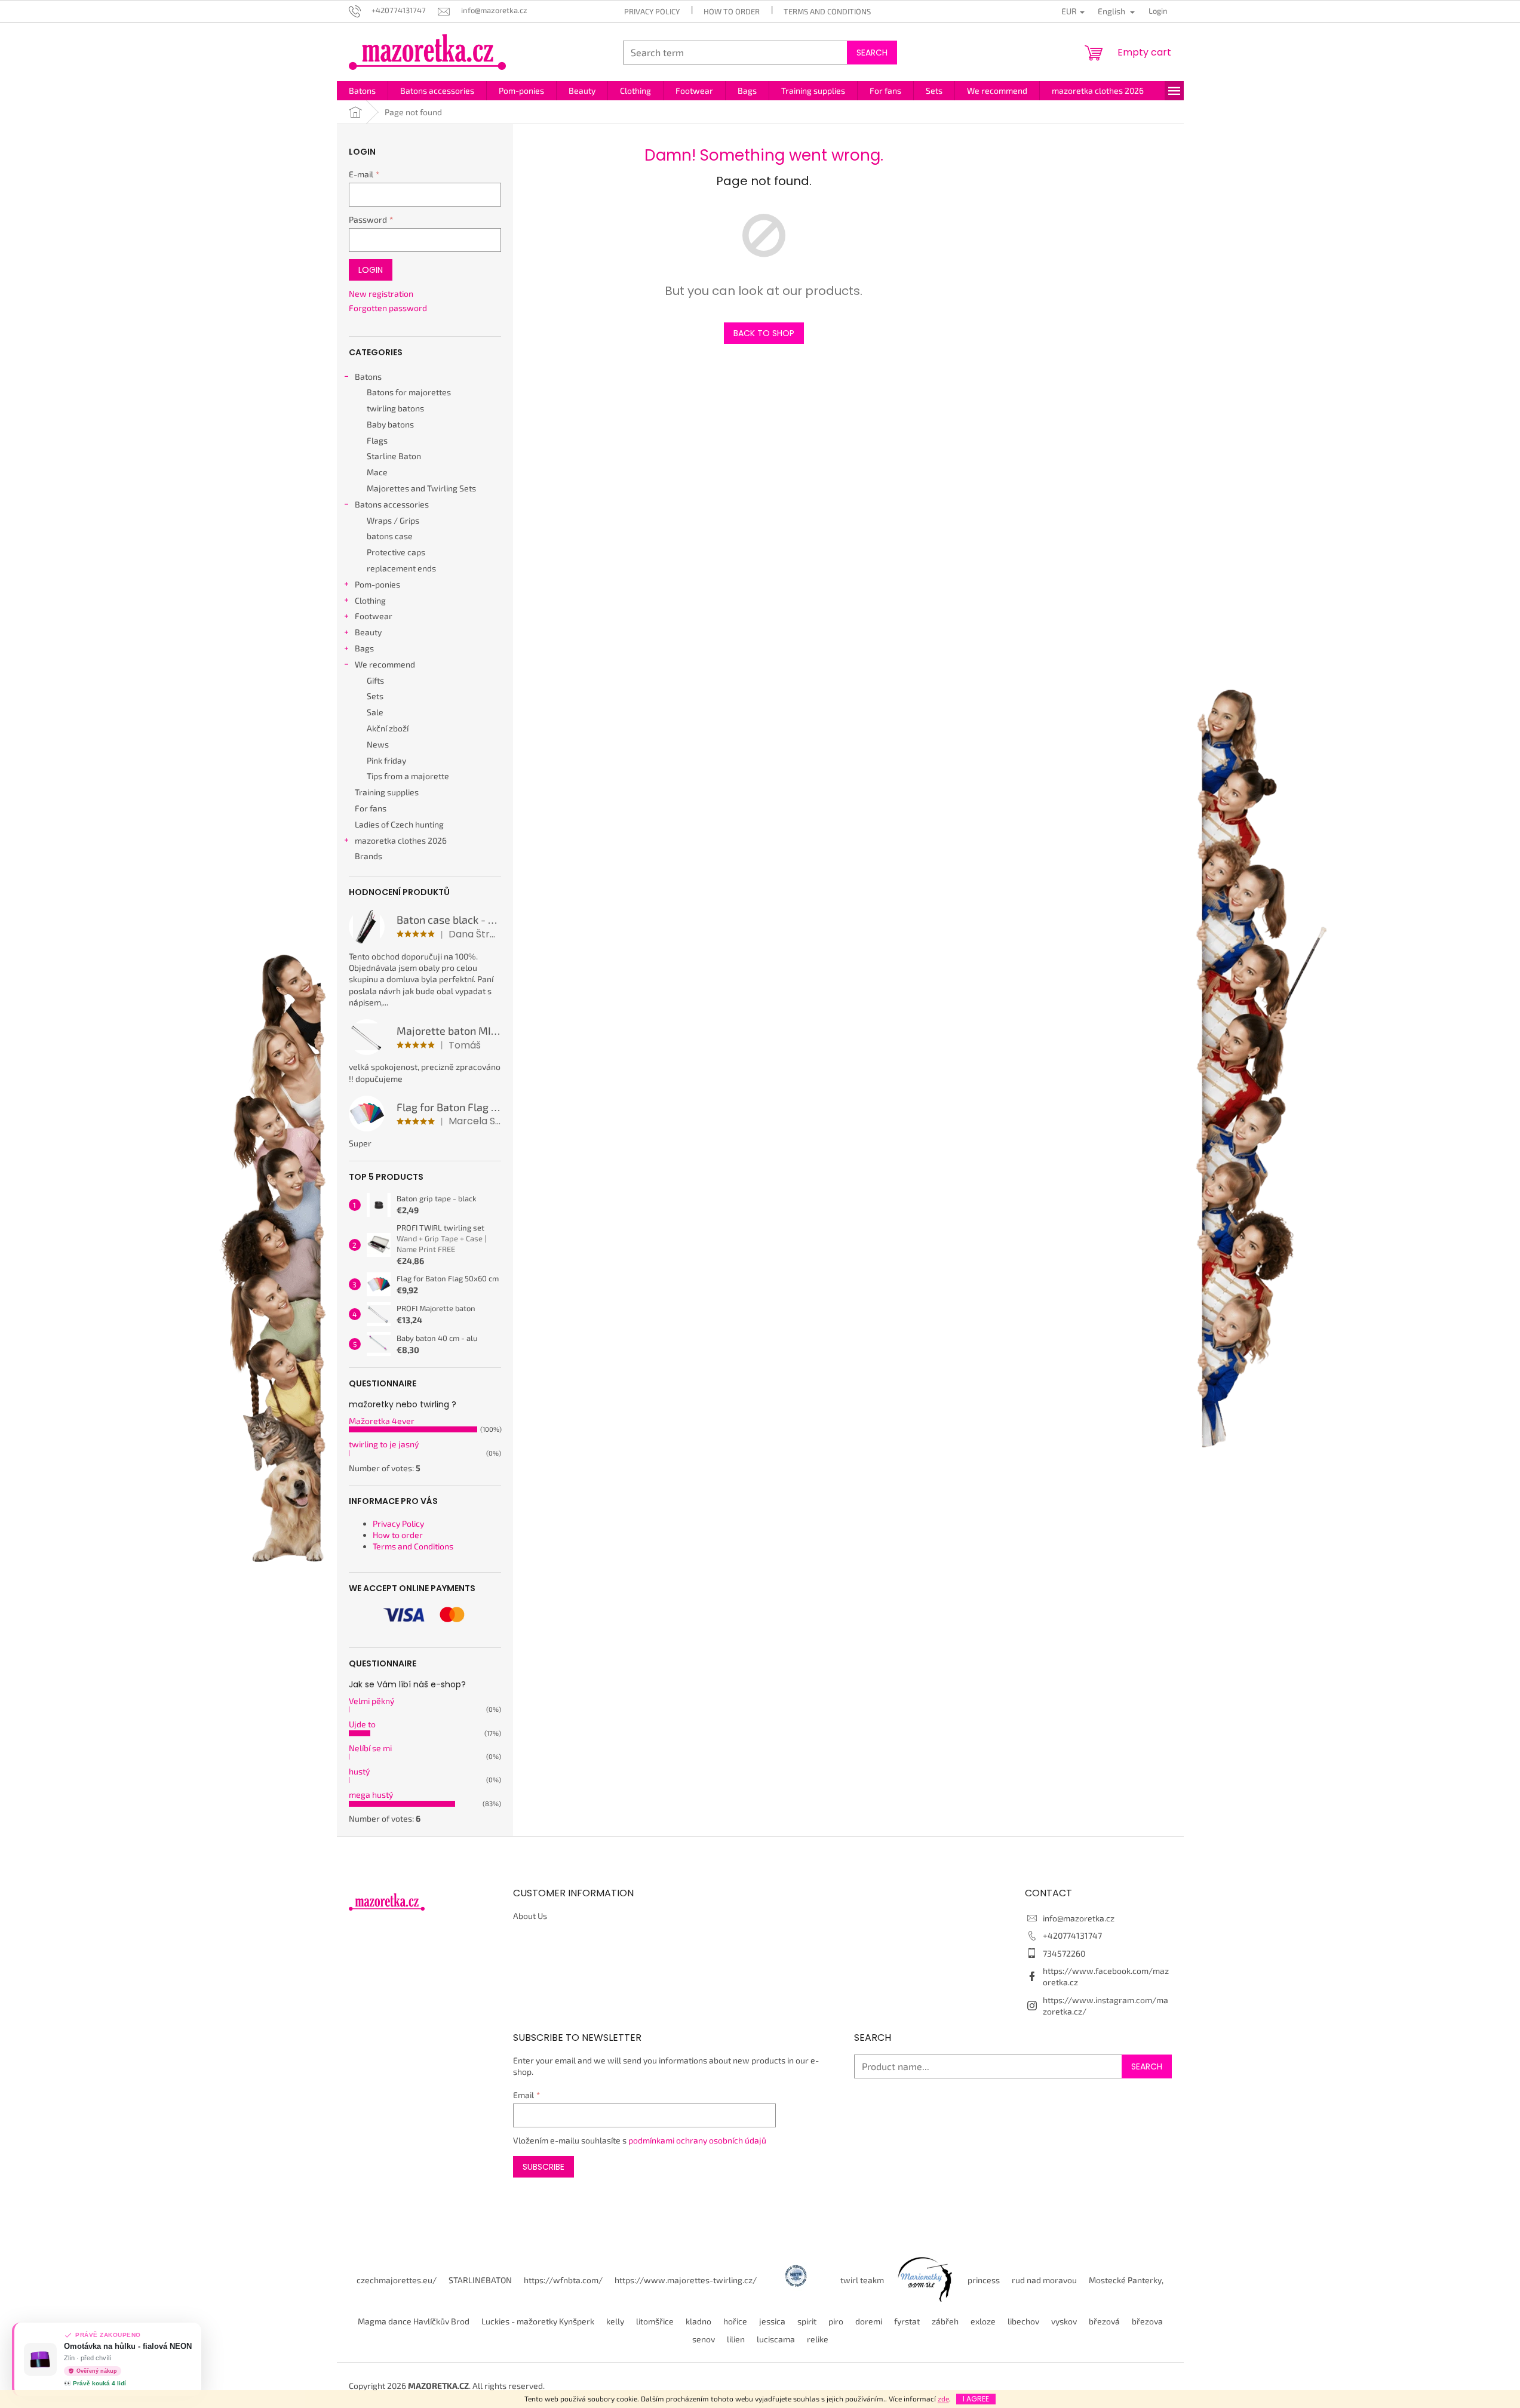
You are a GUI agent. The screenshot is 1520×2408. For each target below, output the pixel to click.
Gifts (375, 680)
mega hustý (371, 1795)
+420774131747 (1072, 1935)
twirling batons (395, 408)
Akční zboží (388, 728)
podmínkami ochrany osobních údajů (697, 2140)
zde (943, 2398)
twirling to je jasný (384, 1444)
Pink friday (386, 760)
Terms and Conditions (827, 11)
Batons (368, 376)
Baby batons (390, 424)
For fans (371, 808)
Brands (369, 856)
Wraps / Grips (393, 520)
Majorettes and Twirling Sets (421, 488)
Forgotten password (388, 308)
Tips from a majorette (408, 776)
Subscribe (543, 2167)
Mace (377, 472)
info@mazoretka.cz (1079, 1918)
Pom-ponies (377, 584)
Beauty (368, 632)
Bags (364, 648)
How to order (732, 11)
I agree (976, 2399)
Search (872, 53)
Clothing (370, 600)
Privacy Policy (652, 11)
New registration (381, 293)
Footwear (374, 616)
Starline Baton (394, 456)
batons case (390, 536)
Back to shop (764, 333)
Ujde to (362, 1724)
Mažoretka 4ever (382, 1421)
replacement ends (401, 568)
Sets (375, 696)
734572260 (1064, 1953)
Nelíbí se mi (370, 1748)
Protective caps (396, 552)
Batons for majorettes (409, 392)
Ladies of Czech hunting (399, 824)
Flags (377, 440)
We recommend (385, 664)
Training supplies (387, 792)
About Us (530, 1916)
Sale (375, 712)
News (378, 744)
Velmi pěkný (371, 1701)
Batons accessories (392, 504)
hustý (359, 1771)
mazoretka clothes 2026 (401, 840)
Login (371, 270)
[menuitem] (362, 91)
